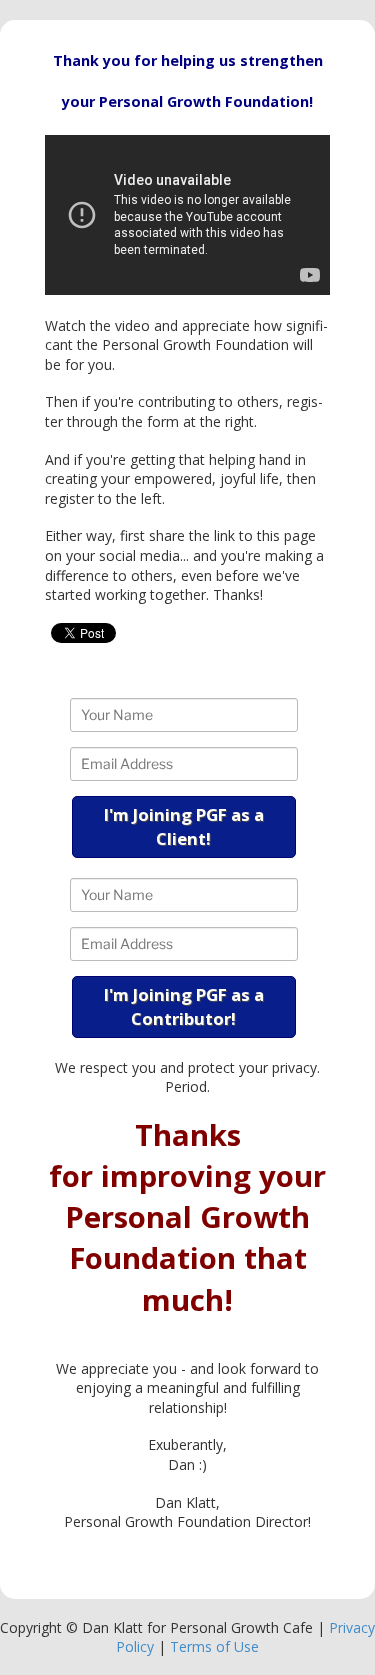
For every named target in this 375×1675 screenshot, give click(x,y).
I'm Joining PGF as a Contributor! (184, 1006)
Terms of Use (214, 1646)
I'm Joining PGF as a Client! (184, 826)
